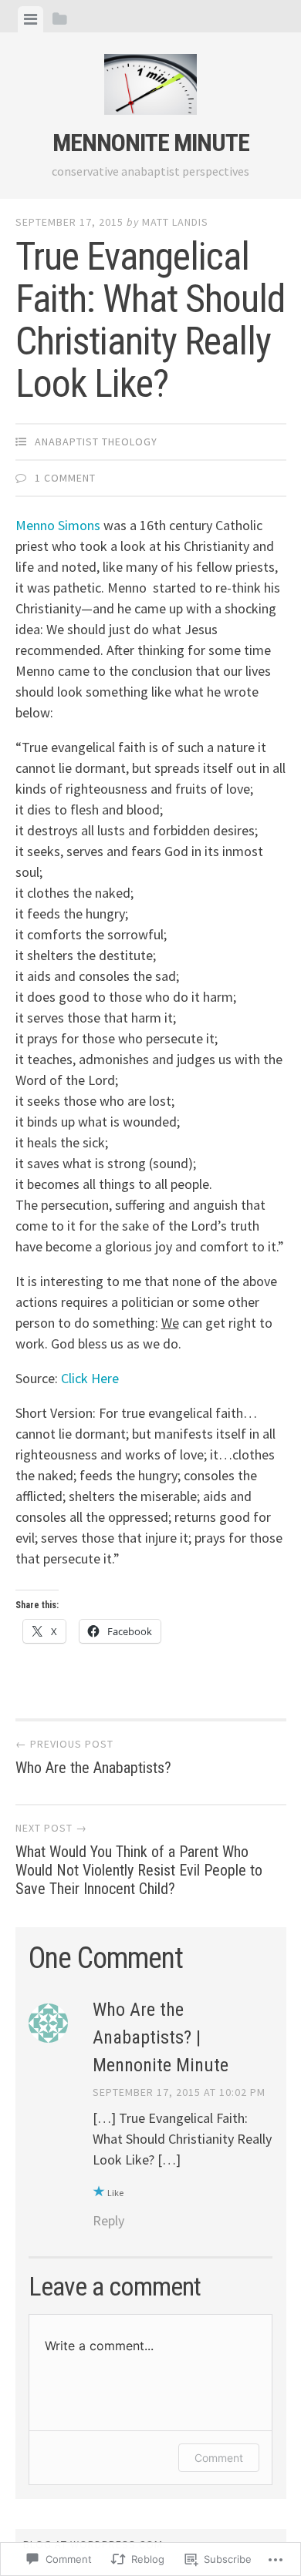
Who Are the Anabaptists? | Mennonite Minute (161, 2037)
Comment (219, 2458)
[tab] (30, 19)
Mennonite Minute (151, 143)
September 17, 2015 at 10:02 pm (179, 2092)
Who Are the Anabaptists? (93, 1757)
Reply (108, 2220)
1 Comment (65, 478)
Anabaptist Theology (96, 442)
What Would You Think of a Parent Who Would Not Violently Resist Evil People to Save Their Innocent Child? (139, 1859)
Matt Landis (175, 222)
